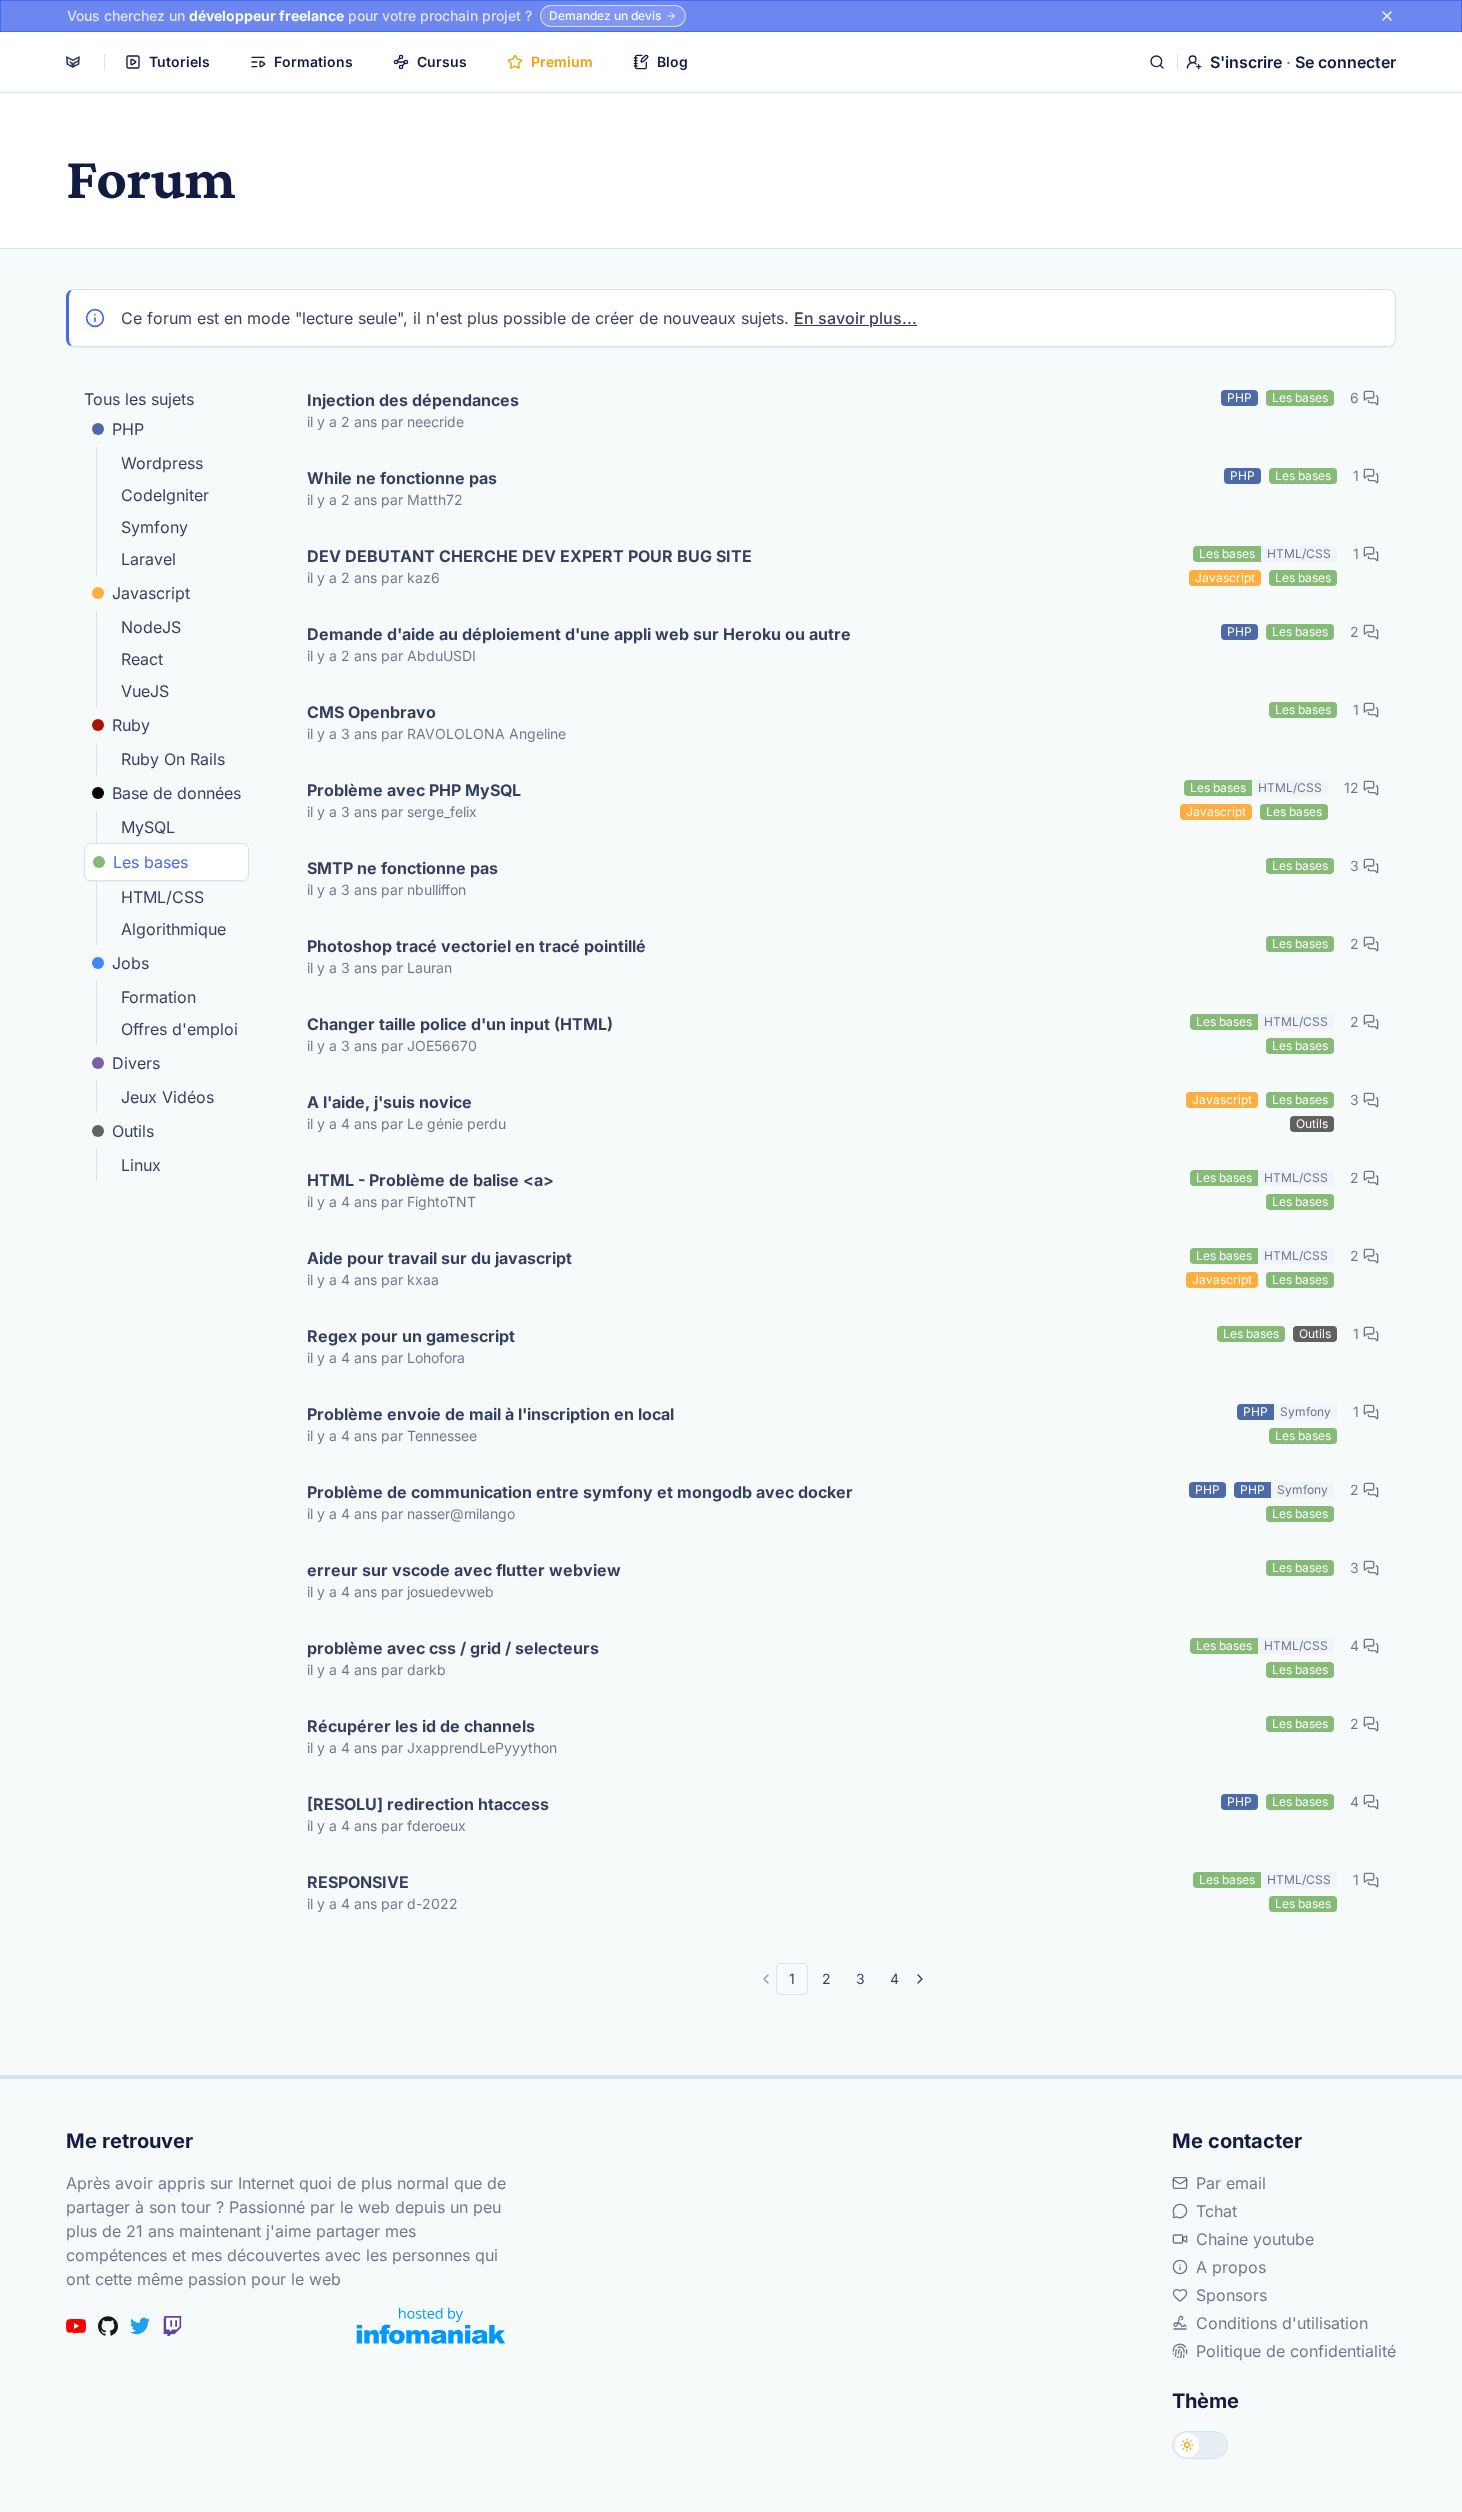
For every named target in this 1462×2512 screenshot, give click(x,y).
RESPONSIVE (358, 1882)
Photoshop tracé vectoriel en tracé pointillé (476, 946)
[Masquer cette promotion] (1387, 16)
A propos (1231, 2267)
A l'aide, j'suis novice (389, 1102)
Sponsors (1231, 2295)
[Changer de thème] (1200, 2445)
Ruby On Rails (173, 759)
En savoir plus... (855, 318)
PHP (128, 429)
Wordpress (162, 463)
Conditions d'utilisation (1282, 2323)
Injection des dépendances (413, 400)
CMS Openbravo (371, 712)
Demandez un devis (605, 15)
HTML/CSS (162, 897)
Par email (1231, 2183)
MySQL (148, 827)
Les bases (150, 862)
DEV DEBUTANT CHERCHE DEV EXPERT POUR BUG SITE (529, 556)
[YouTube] (76, 2326)
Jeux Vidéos (167, 1097)
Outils (133, 1131)
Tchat (1216, 2211)
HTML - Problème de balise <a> (430, 1180)
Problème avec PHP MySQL (414, 790)
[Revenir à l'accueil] (73, 62)
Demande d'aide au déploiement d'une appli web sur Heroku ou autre (579, 634)
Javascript (151, 593)
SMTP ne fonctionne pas (402, 868)
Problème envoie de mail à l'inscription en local (490, 1414)
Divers (136, 1063)
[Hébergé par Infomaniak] (431, 2325)
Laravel (148, 559)
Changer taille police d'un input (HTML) (460, 1024)
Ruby (131, 725)
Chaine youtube (1255, 2239)
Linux (141, 1165)
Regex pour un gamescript (411, 1336)
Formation (158, 997)
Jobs (130, 963)
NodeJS (151, 627)
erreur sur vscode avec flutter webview (464, 1570)
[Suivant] (920, 1979)
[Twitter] (140, 2326)
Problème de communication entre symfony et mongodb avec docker (580, 1492)
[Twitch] (172, 2326)
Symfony (154, 527)
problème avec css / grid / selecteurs (453, 1648)
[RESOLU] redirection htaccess (428, 1804)
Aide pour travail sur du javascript (439, 1258)
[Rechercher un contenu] (1157, 62)
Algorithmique (173, 929)
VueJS (145, 691)
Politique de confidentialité (1296, 2351)
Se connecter (1345, 62)
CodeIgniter (165, 495)
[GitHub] (108, 2326)
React (142, 659)
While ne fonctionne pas (402, 478)
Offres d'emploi (179, 1029)
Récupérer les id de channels (421, 1726)
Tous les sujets (139, 399)
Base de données (176, 793)
